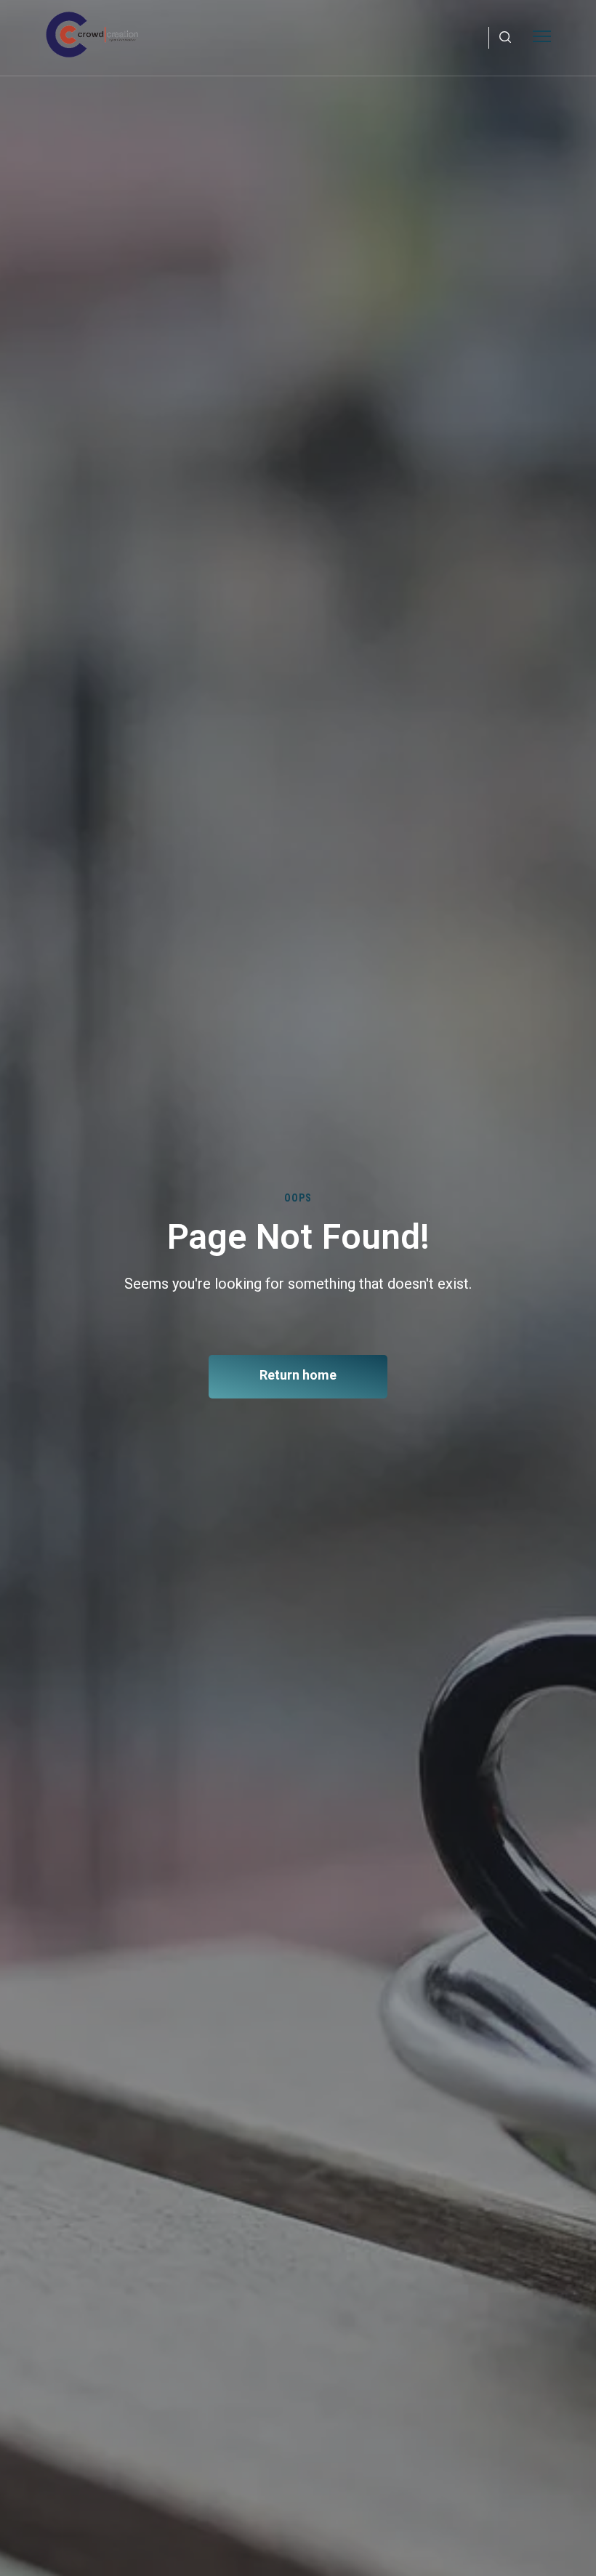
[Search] (505, 38)
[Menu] (542, 35)
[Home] (92, 35)
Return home (298, 1375)
